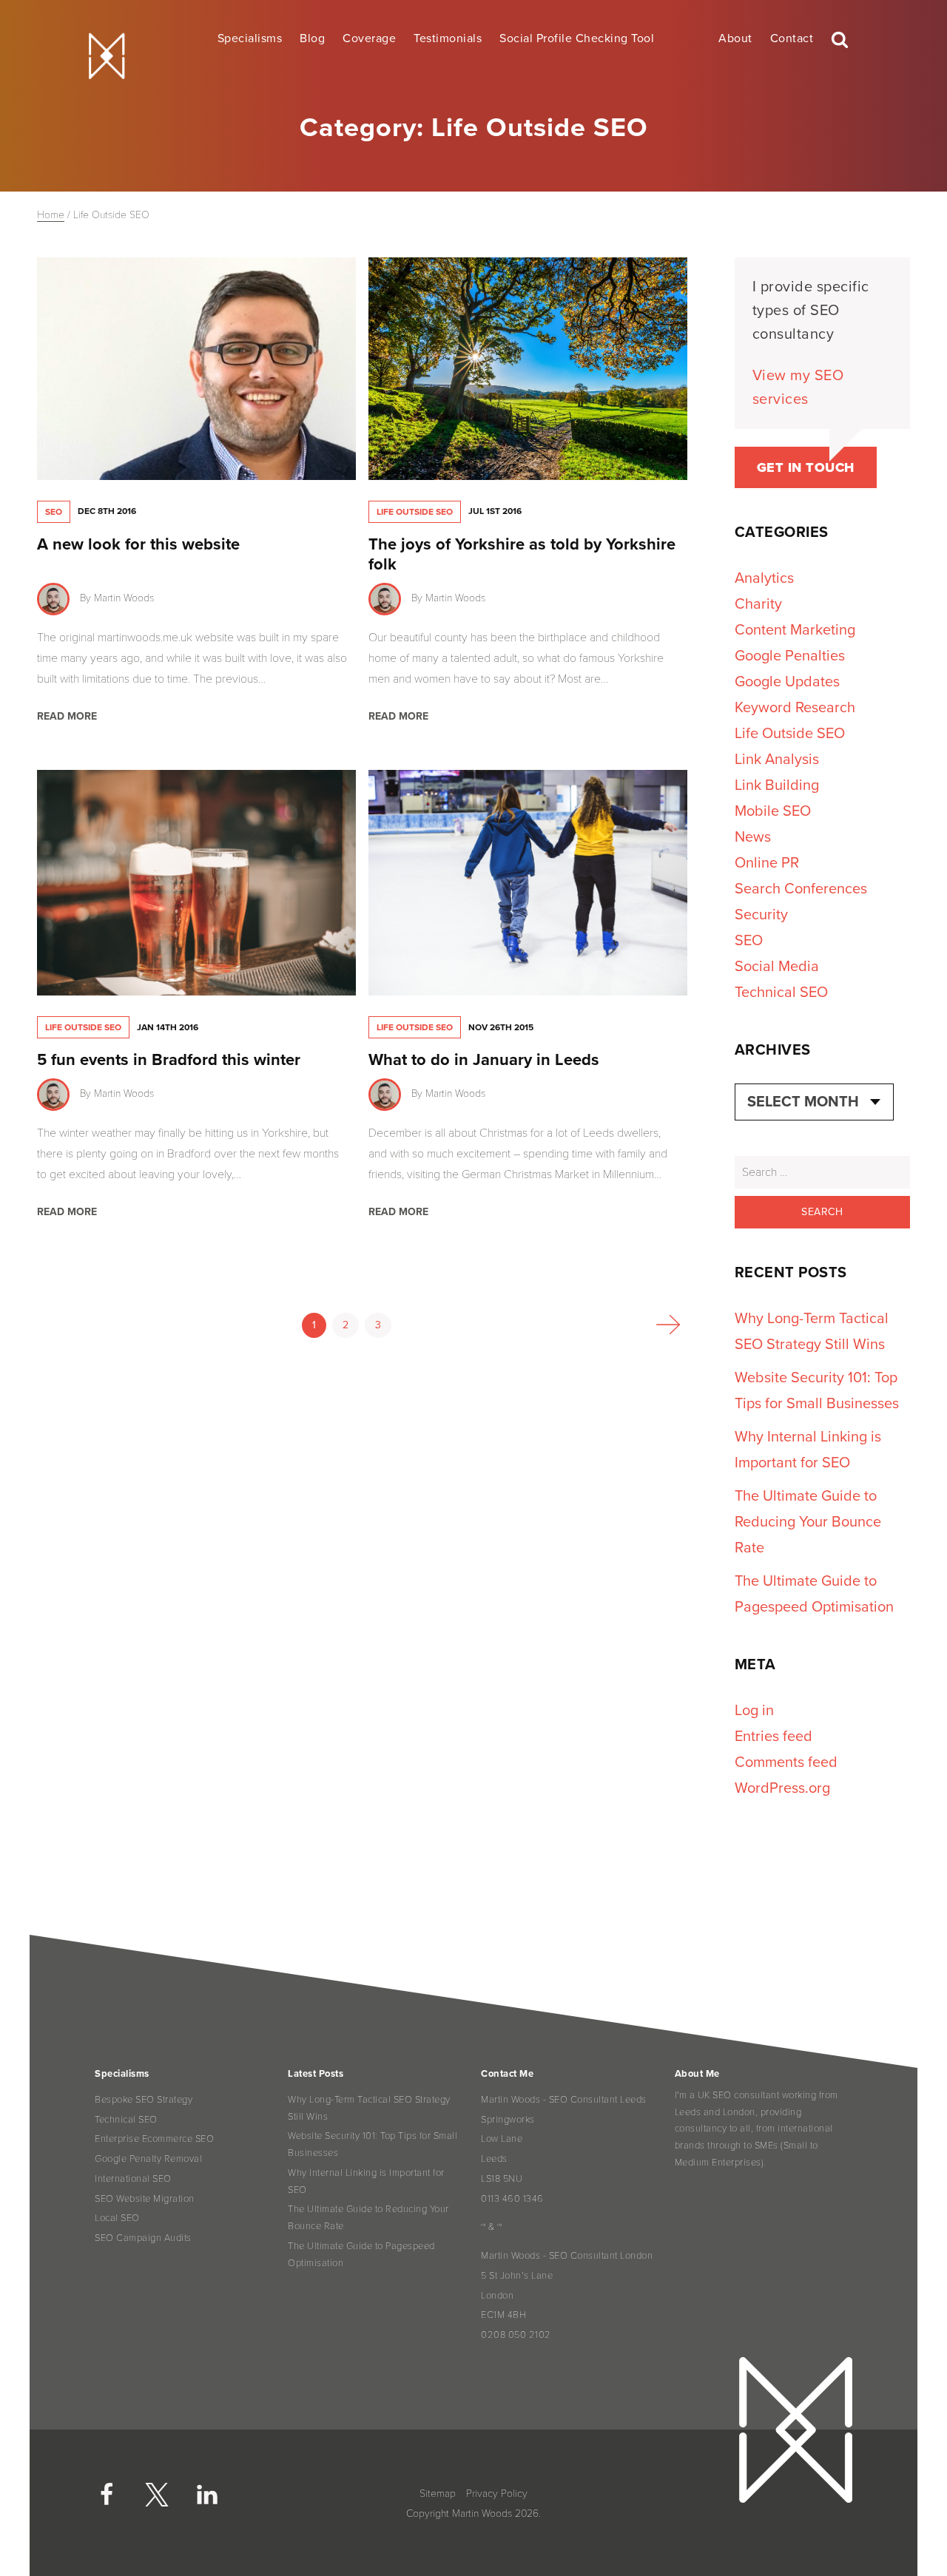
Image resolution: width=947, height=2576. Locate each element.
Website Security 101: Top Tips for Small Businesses (373, 2144)
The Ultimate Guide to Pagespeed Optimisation (361, 2255)
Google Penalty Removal (148, 2159)
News (753, 837)
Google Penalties (790, 656)
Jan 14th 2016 (168, 1027)
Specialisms (250, 38)
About (735, 38)
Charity (758, 604)
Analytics (764, 578)
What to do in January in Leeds (484, 1060)
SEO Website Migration (145, 2199)
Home (51, 215)
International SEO (133, 2179)
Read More (67, 716)
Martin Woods (124, 598)
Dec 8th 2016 (107, 511)
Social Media (777, 967)
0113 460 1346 (512, 2199)
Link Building (777, 785)
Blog (312, 38)
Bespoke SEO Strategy (144, 2100)
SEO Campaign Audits (143, 2238)
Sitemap (438, 2494)
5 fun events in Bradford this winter (169, 1060)
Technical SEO (781, 993)
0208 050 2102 (516, 2335)
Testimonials (448, 38)
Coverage (369, 38)
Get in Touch (806, 467)
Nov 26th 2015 (501, 1027)
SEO (54, 512)
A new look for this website (138, 544)
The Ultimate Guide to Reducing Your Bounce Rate (808, 1522)
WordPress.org (782, 1788)
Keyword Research (795, 708)
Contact (792, 38)
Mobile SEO (773, 811)
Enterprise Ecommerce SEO (154, 2139)
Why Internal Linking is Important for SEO (366, 2181)
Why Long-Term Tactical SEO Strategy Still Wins (369, 2108)
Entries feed (774, 1737)
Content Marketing (795, 630)
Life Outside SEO (415, 512)
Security (761, 915)
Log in (754, 1711)
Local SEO (117, 2218)
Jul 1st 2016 (495, 511)
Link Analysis (777, 760)
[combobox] (814, 1102)
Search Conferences (801, 889)
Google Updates (787, 682)
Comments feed (786, 1762)
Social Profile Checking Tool (577, 38)
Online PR (767, 863)
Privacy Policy (497, 2494)
